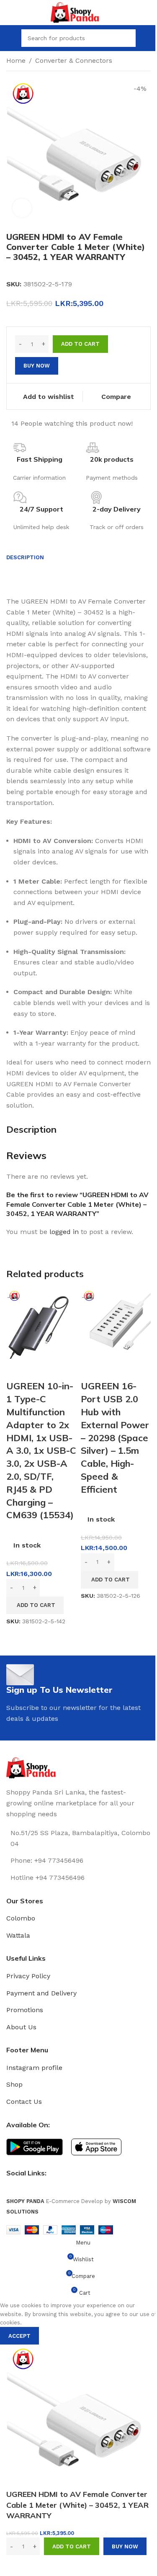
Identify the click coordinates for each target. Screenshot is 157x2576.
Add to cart (80, 344)
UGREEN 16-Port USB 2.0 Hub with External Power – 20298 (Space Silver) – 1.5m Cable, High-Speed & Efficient (115, 1437)
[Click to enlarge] (22, 208)
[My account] (147, 38)
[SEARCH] (127, 38)
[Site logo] (78, 12)
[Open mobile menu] (10, 38)
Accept (19, 2336)
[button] (35, 1605)
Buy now (125, 2546)
